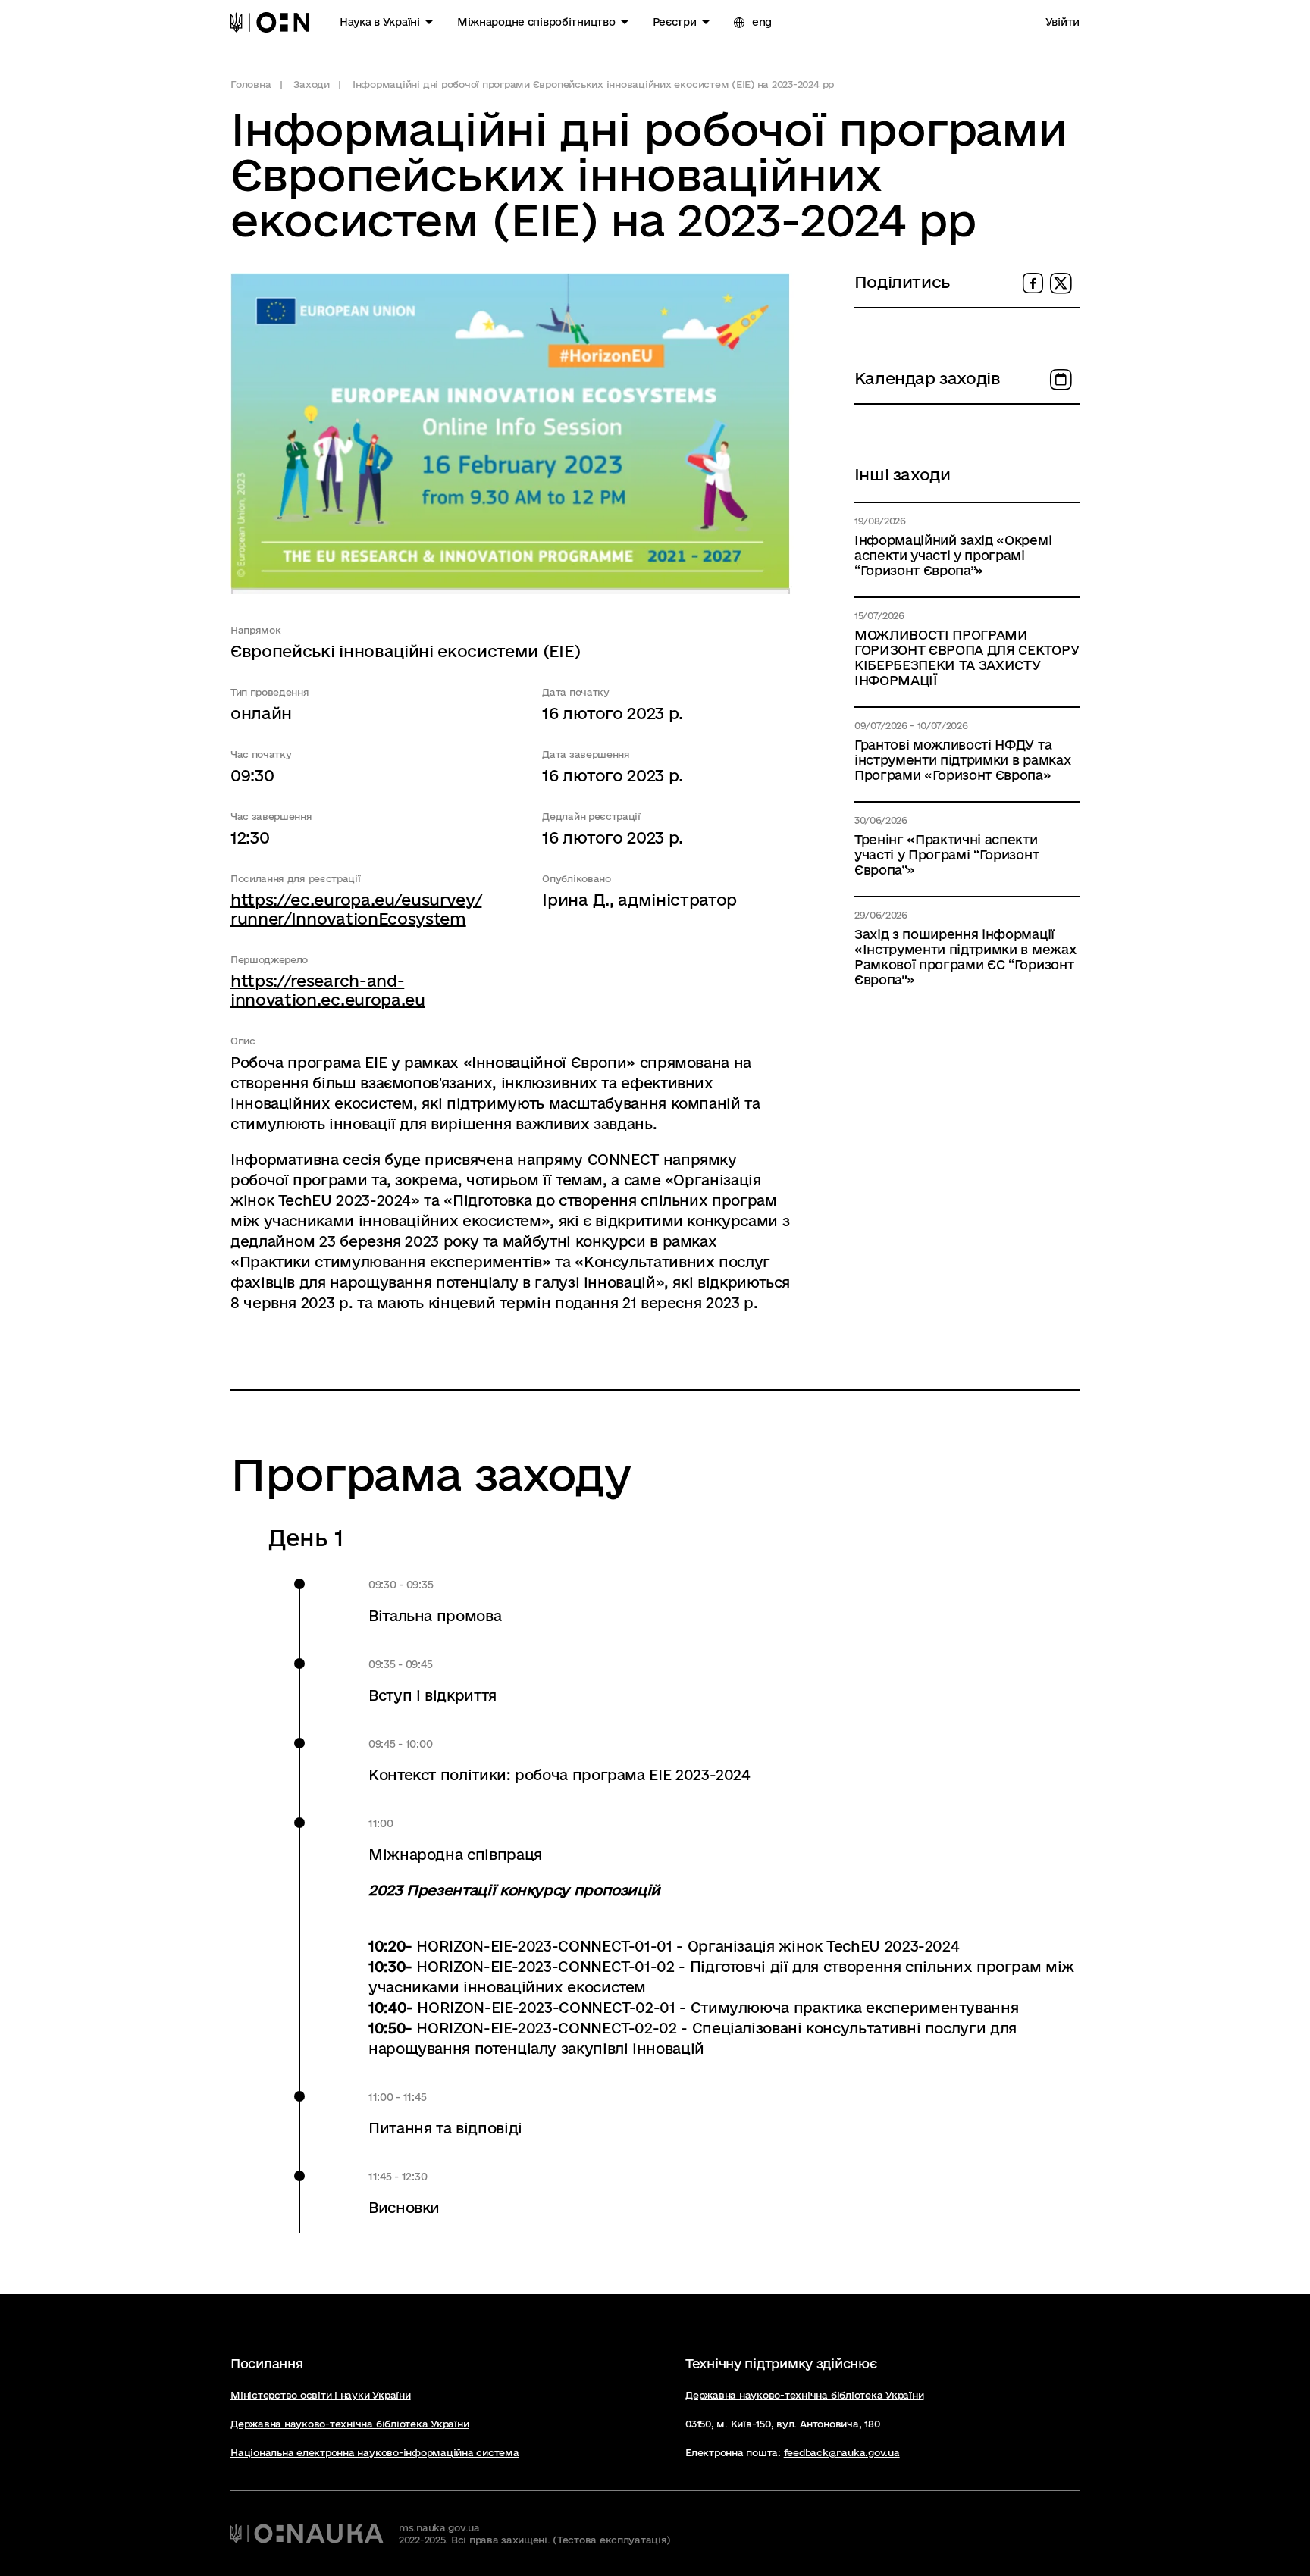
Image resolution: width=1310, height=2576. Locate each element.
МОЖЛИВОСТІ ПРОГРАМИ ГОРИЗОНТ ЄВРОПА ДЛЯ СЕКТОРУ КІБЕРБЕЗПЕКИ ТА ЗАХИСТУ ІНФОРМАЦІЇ (967, 657)
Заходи (312, 84)
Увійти (1062, 22)
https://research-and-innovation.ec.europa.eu (328, 990)
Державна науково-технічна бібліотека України (349, 2424)
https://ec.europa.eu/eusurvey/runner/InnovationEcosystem (356, 909)
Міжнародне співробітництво (536, 22)
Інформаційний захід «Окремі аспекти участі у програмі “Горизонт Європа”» (953, 555)
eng (760, 22)
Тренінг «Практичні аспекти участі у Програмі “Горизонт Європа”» (946, 854)
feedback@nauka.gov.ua (842, 2452)
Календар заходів (928, 378)
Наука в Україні (380, 22)
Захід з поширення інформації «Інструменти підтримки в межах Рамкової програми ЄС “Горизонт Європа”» (965, 957)
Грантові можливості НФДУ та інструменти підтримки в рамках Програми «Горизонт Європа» (962, 760)
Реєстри (675, 22)
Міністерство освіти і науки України (321, 2395)
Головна (251, 84)
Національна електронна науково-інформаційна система (375, 2452)
